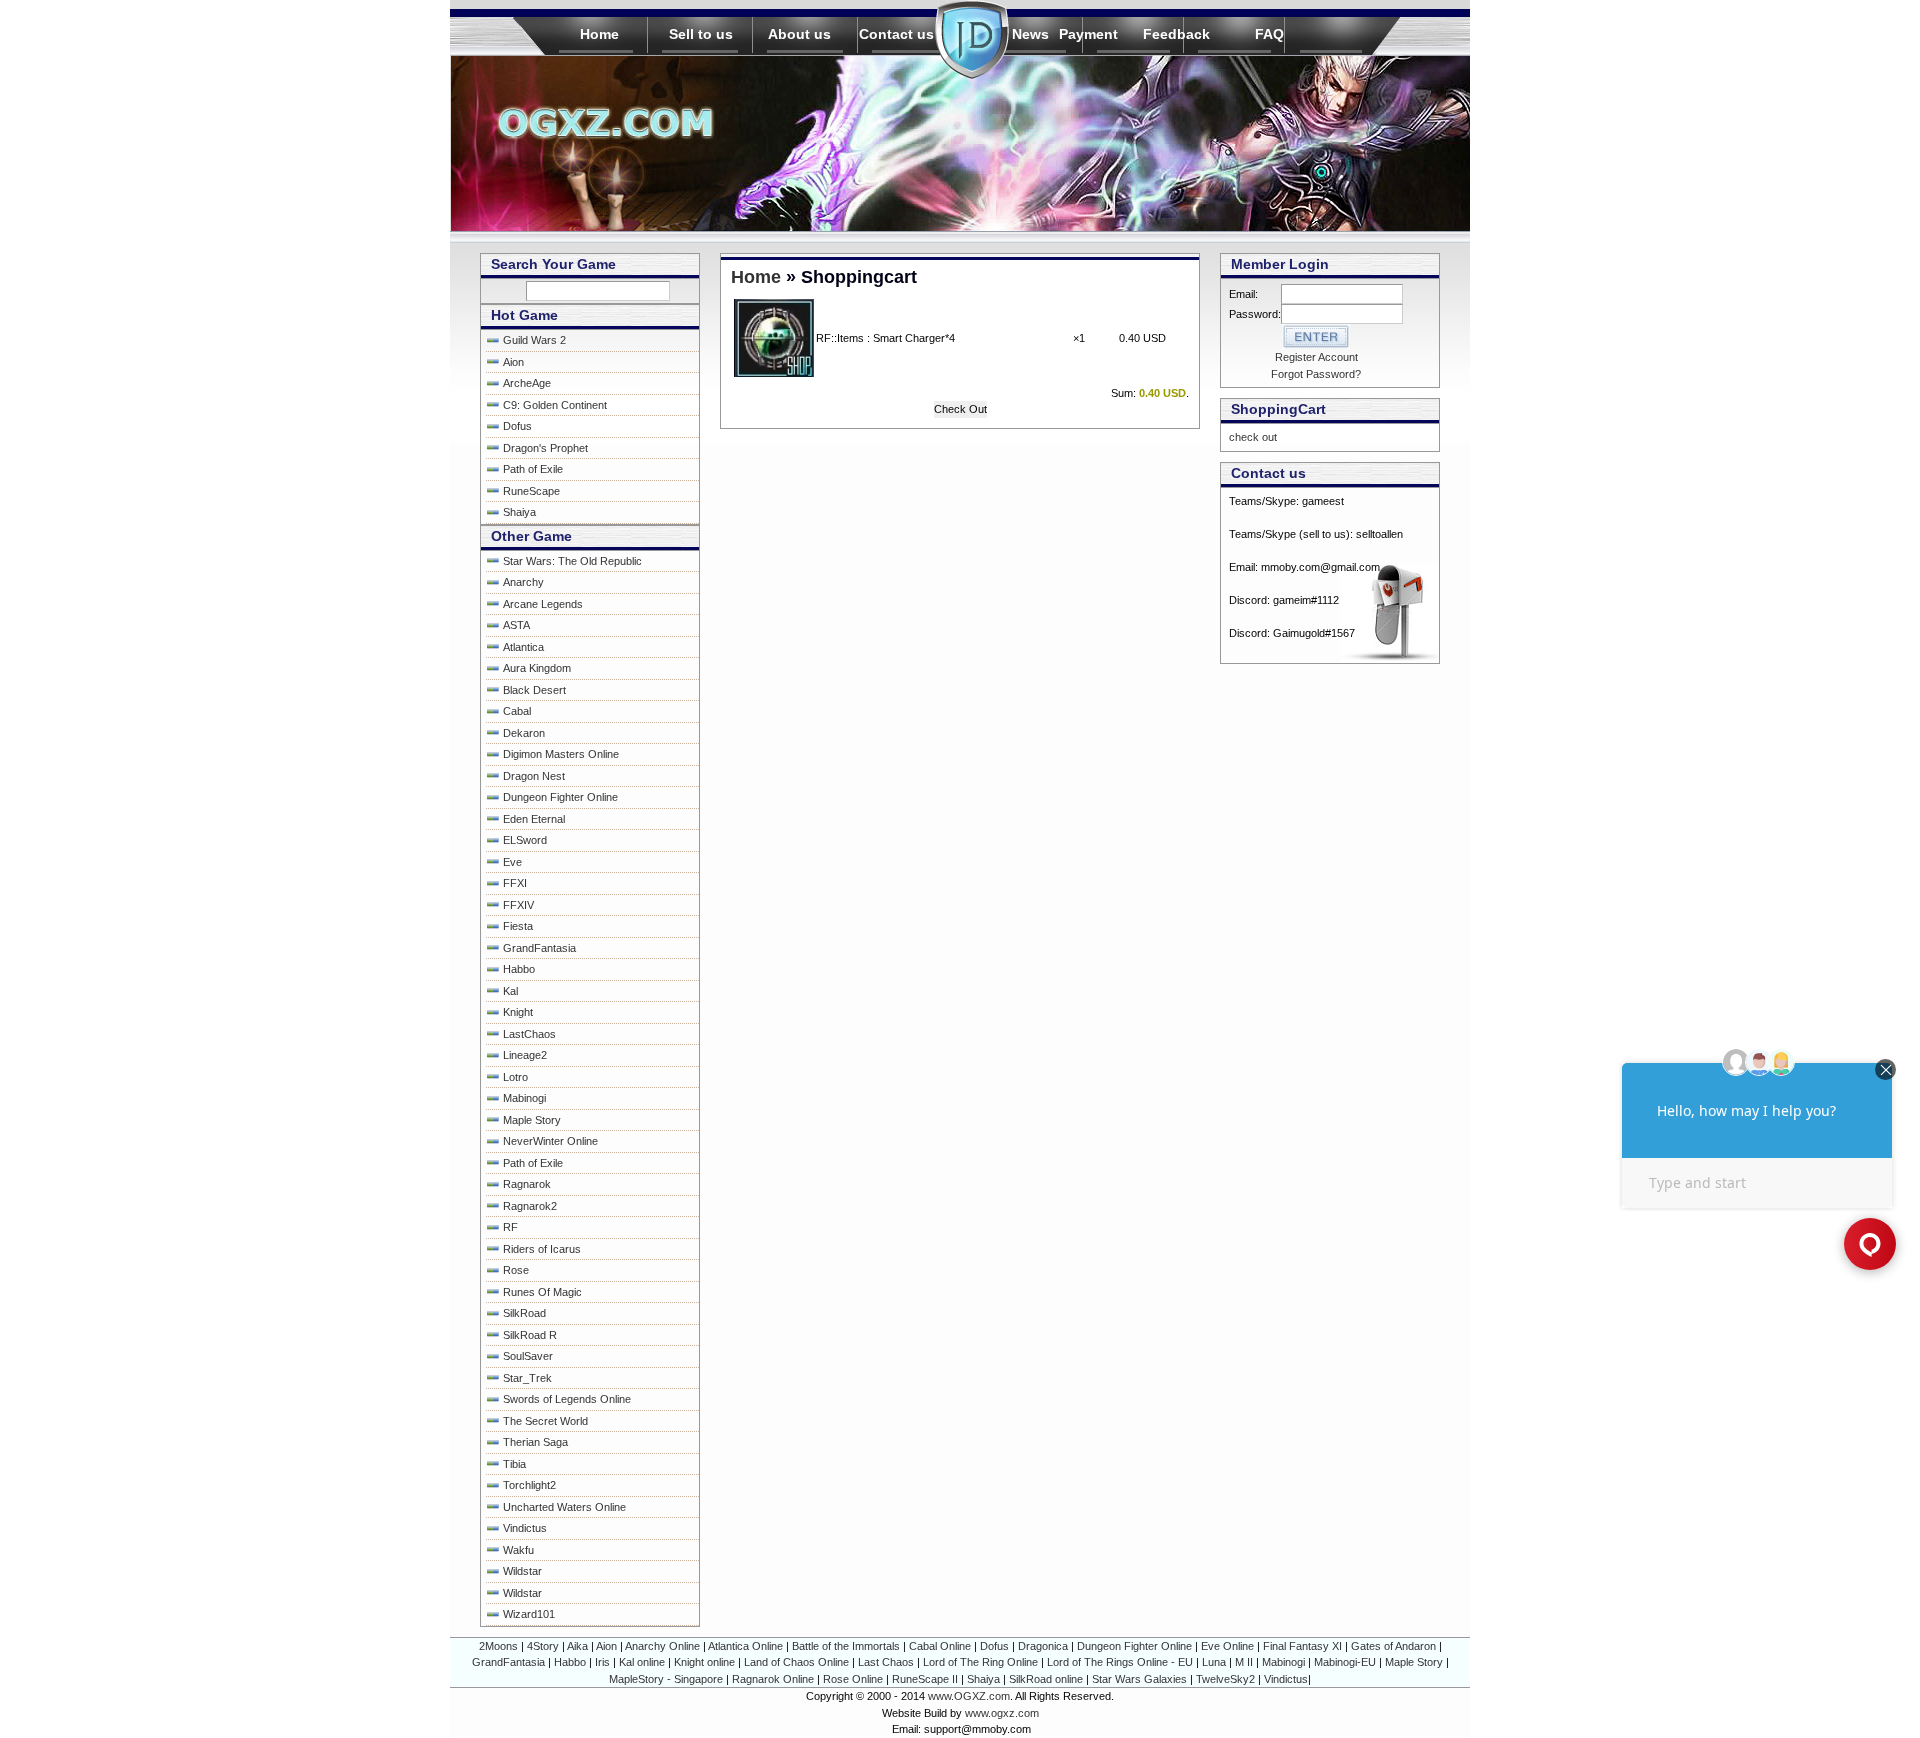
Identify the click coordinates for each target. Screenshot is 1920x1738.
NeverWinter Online (550, 1141)
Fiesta (518, 926)
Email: (1252, 294)
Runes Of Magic (542, 1292)
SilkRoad (524, 1313)
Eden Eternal (534, 819)
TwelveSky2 (1225, 1679)
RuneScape (531, 491)
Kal (510, 991)
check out (1253, 437)
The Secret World (545, 1421)
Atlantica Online (745, 1646)
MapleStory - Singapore (666, 1679)
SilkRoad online (1046, 1679)
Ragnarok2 (530, 1206)
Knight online (704, 1662)
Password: (1255, 314)
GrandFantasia (539, 948)
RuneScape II (925, 1679)
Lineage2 (525, 1055)
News (1030, 34)
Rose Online (853, 1679)
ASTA (516, 625)
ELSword (525, 840)
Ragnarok (527, 1184)
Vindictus (525, 1528)
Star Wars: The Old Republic (572, 561)
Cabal (517, 711)
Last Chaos (886, 1662)
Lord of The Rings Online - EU (1120, 1662)
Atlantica (523, 647)
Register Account (1316, 357)
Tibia (514, 1464)
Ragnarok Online (773, 1679)
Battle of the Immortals (846, 1646)
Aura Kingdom (537, 668)
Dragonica (1043, 1646)
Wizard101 (529, 1614)
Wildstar (522, 1571)
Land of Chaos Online (796, 1662)
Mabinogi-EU (1345, 1662)
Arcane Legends (543, 604)
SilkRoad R (530, 1335)
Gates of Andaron (1393, 1646)
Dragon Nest (534, 776)
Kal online (642, 1662)
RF (510, 1227)
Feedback (1176, 34)
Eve (512, 862)
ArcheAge (527, 383)
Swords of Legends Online (567, 1399)
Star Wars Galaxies (1139, 1679)
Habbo (519, 969)
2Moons (498, 1646)
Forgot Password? (1316, 374)
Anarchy (523, 582)
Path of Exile (533, 469)
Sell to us (701, 34)
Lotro (515, 1077)
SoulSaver (528, 1356)
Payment (1088, 34)
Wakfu (518, 1550)
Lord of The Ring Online (980, 1662)
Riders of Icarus (542, 1249)
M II (1244, 1662)
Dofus (517, 426)
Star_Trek (527, 1378)
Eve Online (1227, 1646)
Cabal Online (940, 1646)
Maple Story (532, 1120)
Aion (513, 362)
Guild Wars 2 (534, 340)
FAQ (1269, 34)
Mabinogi (524, 1098)
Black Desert (534, 690)
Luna (1214, 1662)
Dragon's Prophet (545, 448)
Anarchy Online (662, 1646)
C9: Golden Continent (555, 405)
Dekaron (524, 733)
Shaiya (519, 512)
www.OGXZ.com (969, 1696)
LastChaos (529, 1034)
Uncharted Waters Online (564, 1507)
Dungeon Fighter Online (560, 797)
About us (799, 34)
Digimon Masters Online (561, 754)
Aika (577, 1646)
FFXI (515, 883)
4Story (543, 1646)
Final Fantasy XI (1302, 1646)
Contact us (896, 34)
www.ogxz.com (1002, 1713)
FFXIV (518, 905)
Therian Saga (535, 1442)
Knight (518, 1012)
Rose (516, 1270)
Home (599, 34)
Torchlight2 (529, 1485)
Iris (602, 1662)
